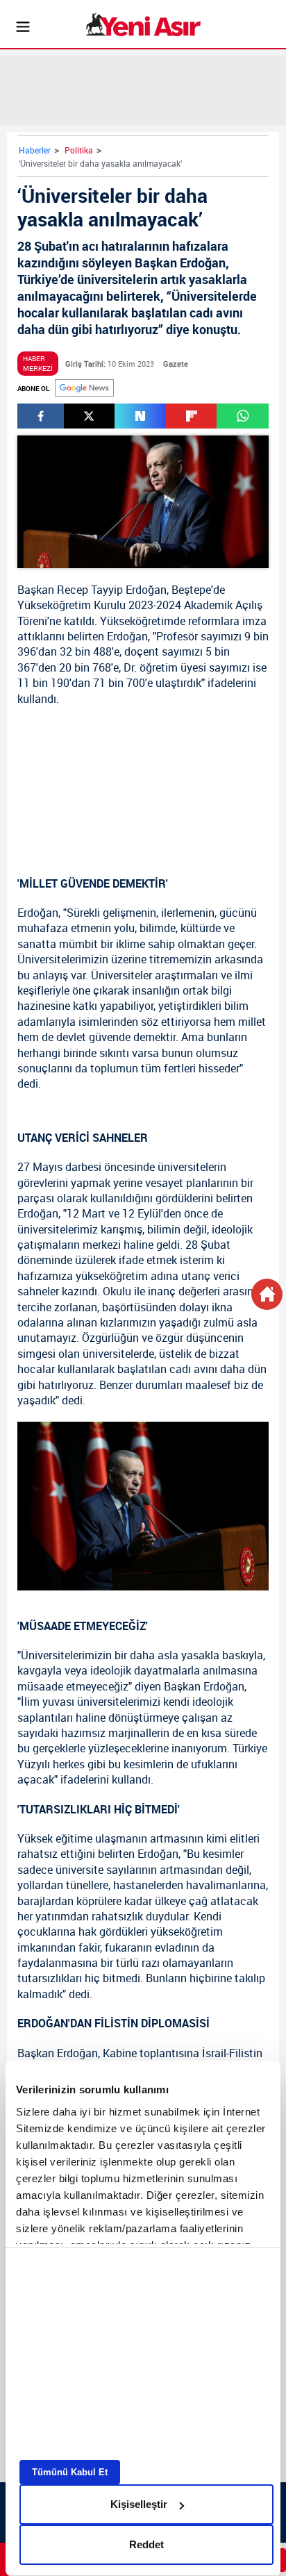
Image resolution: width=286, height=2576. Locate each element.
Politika (79, 150)
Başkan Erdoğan (204, 1686)
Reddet (146, 2544)
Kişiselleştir (139, 2504)
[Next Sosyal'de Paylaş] (140, 416)
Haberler (35, 150)
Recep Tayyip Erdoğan (112, 590)
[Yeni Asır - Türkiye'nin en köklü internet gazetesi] (143, 24)
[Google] (84, 388)
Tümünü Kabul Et (70, 2472)
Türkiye (250, 1748)
